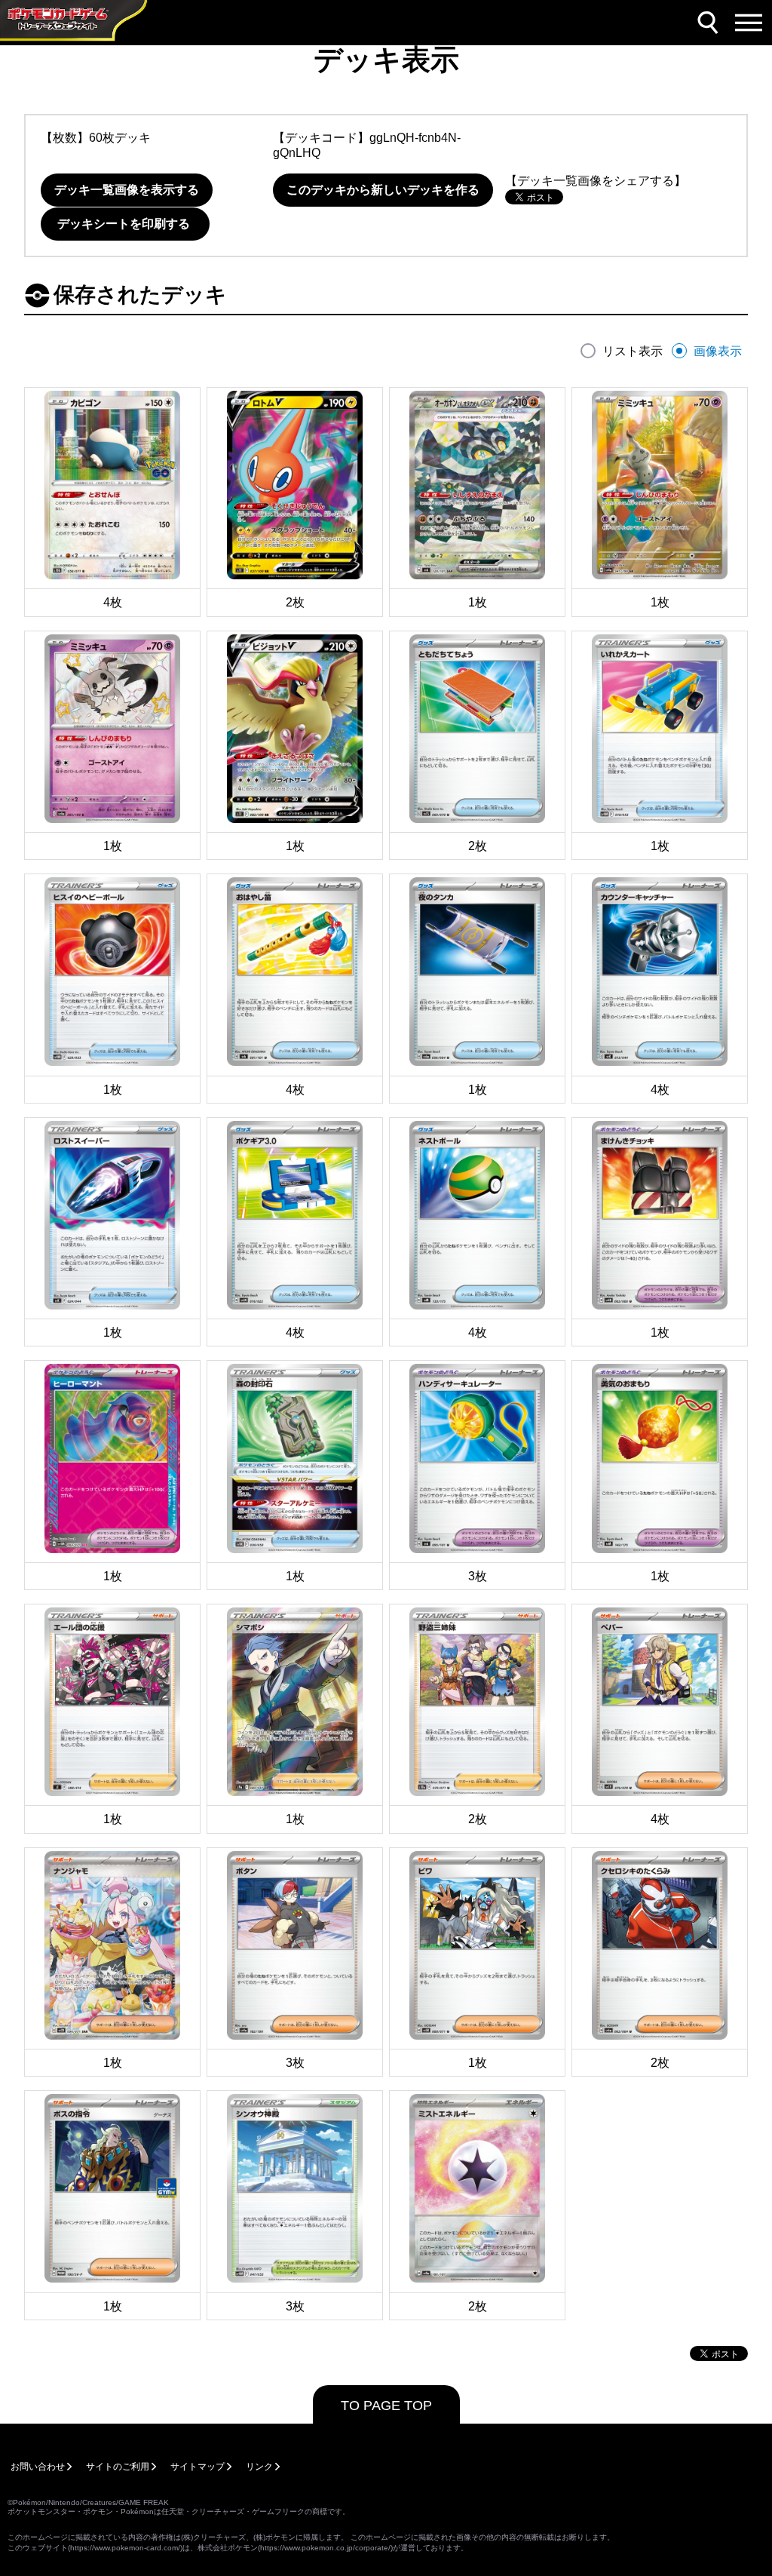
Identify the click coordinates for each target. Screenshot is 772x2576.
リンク (259, 2467)
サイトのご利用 (118, 2467)
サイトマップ (198, 2467)
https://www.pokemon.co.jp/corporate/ (325, 2548)
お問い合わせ (38, 2467)
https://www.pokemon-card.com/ (125, 2548)
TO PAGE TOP (386, 2406)
